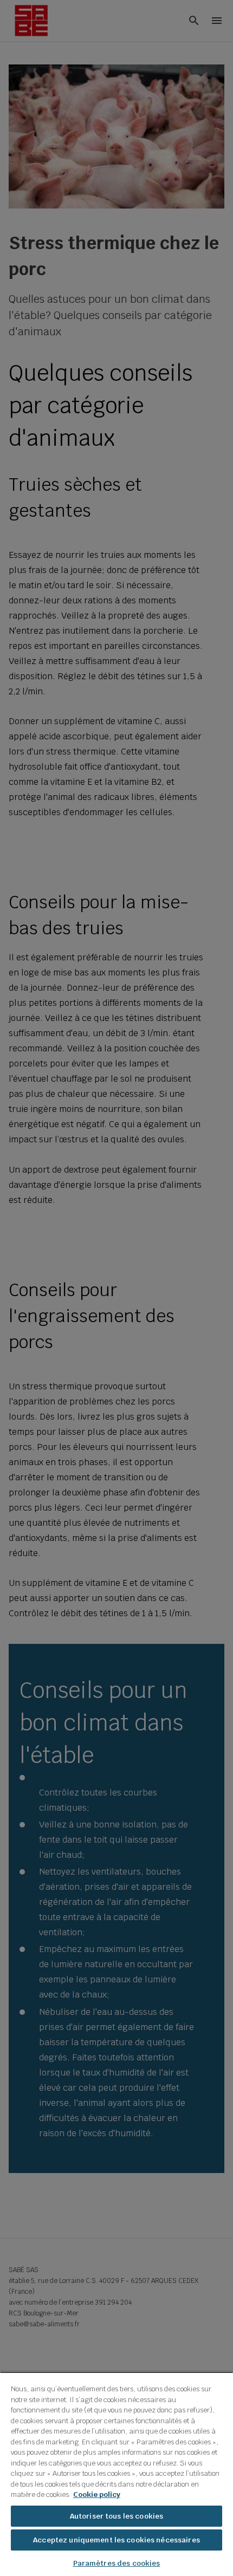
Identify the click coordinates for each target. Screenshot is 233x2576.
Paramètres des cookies (117, 2563)
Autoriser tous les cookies (116, 2516)
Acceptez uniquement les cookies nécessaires (116, 2540)
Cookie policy (97, 2494)
